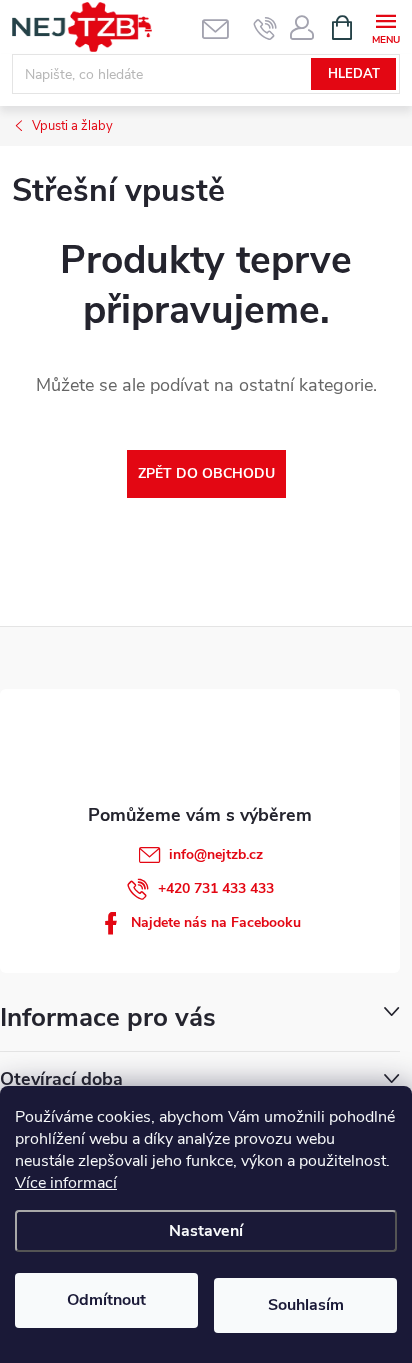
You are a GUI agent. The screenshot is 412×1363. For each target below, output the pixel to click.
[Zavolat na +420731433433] (265, 28)
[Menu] (385, 26)
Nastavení (206, 1231)
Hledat (354, 74)
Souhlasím (306, 1305)
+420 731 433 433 (216, 888)
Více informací (66, 1183)
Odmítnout (106, 1300)
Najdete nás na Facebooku (216, 922)
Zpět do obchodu (206, 473)
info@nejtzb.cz (216, 854)
